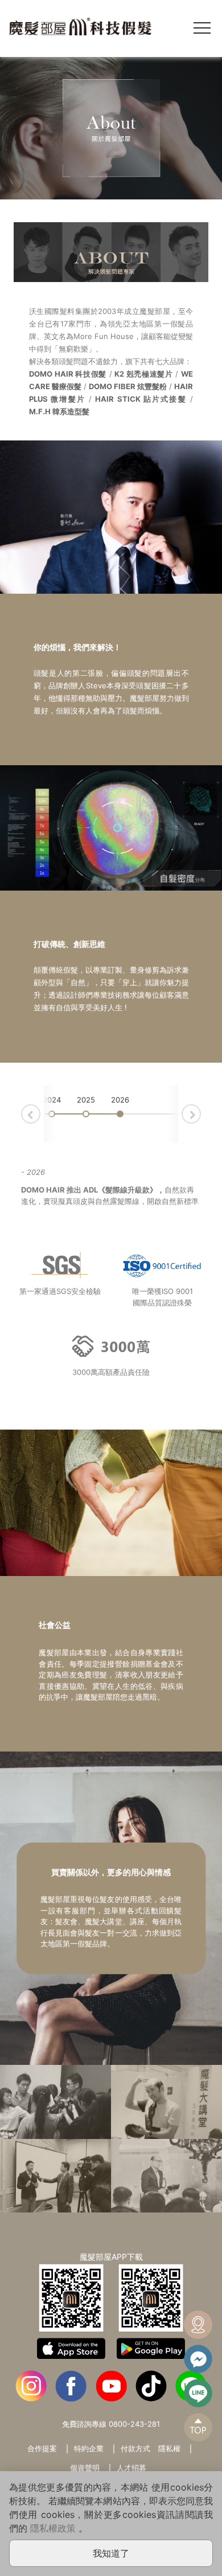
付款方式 (135, 2448)
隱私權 (169, 2448)
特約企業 (89, 2448)
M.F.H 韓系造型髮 (59, 411)
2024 (52, 1100)
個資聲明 (85, 2468)
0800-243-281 (134, 2424)
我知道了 (111, 2553)
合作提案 (42, 2448)
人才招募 (131, 2468)
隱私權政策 (53, 2528)
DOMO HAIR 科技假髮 (68, 374)
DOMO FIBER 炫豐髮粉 (128, 386)
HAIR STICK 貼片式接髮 (141, 399)
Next (200, 1112)
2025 (86, 1100)
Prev (40, 1112)
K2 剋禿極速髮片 (144, 374)
